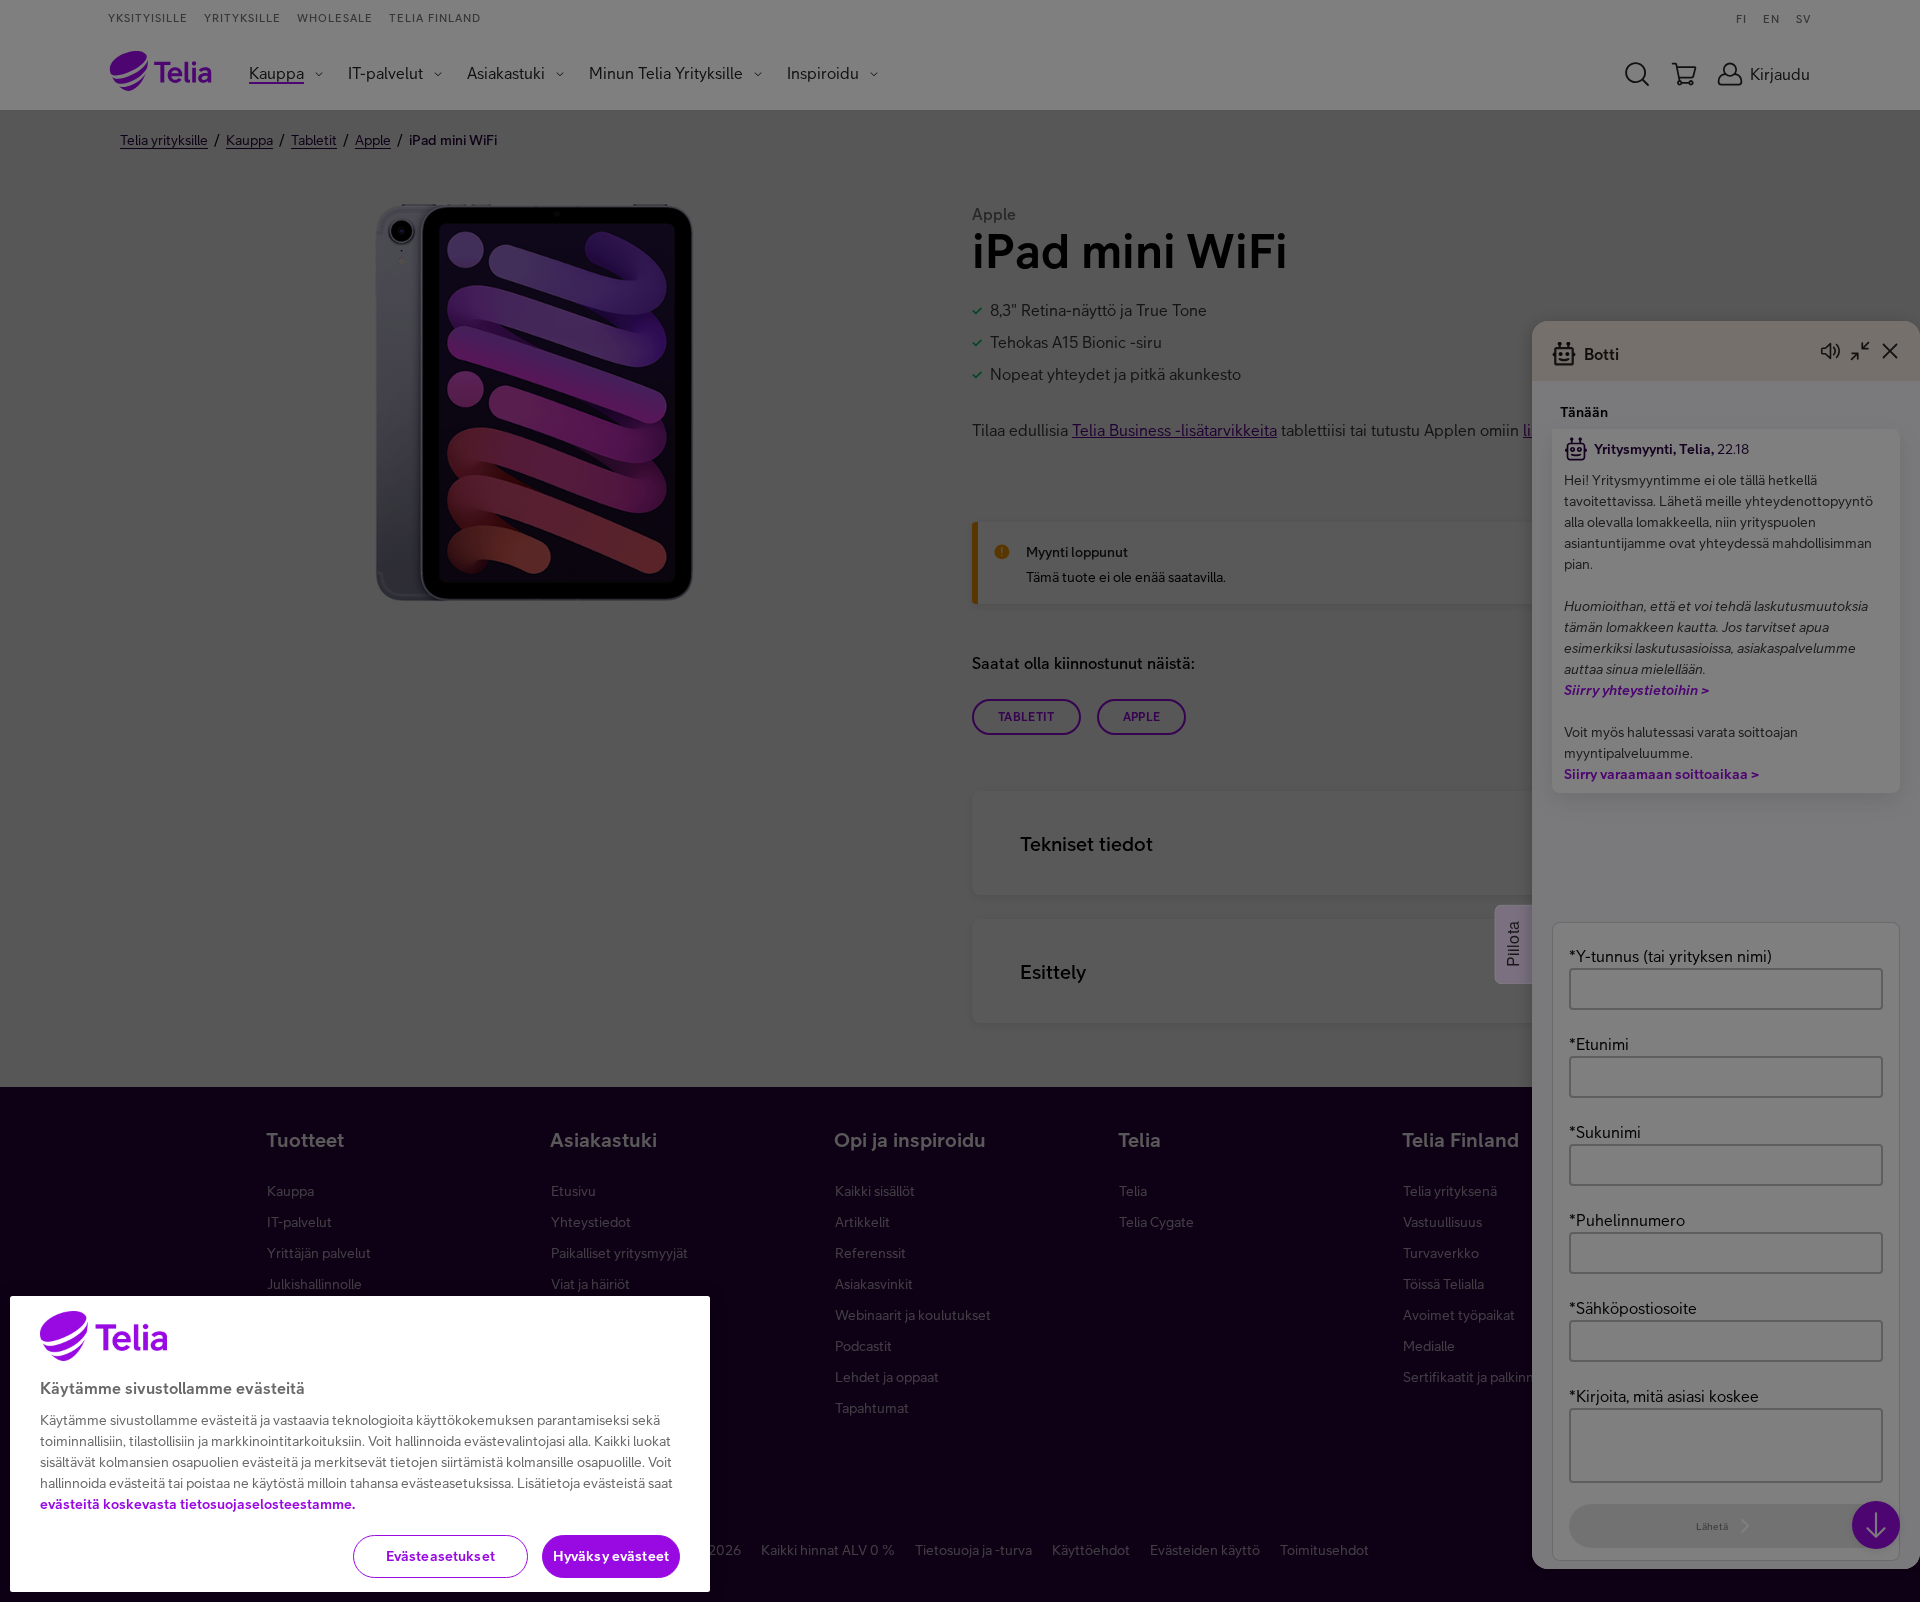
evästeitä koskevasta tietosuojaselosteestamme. (197, 1504)
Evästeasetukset (440, 1556)
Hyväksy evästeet (611, 1556)
